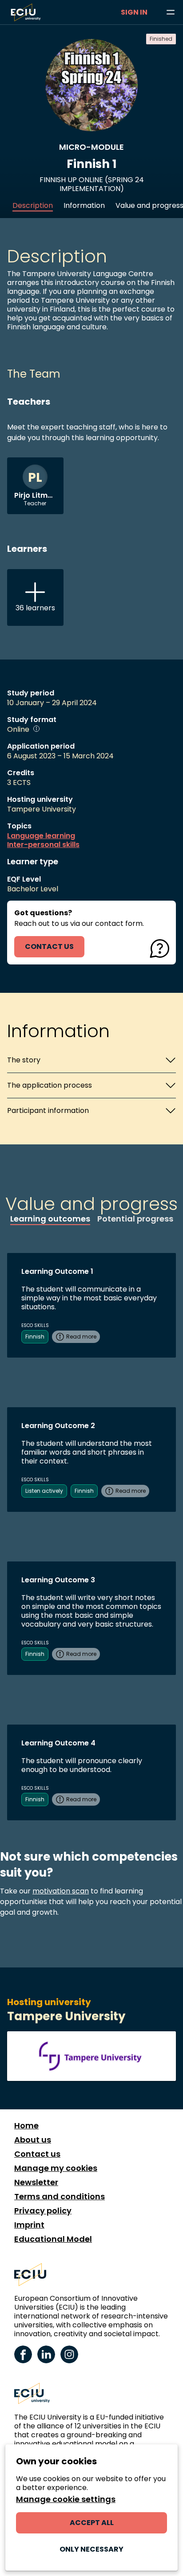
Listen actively (44, 1491)
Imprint (29, 2225)
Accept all (92, 2523)
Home (26, 2126)
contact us (49, 946)
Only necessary (91, 2549)
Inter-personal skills (43, 845)
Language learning (41, 836)
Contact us (37, 2154)
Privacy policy (43, 2211)
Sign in (134, 12)
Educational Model (53, 2239)
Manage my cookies (56, 2168)
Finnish (35, 1337)
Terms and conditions (60, 2197)
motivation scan (61, 1891)
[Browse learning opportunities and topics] (171, 12)
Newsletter (36, 2182)
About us (33, 2140)
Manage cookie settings (66, 2499)
